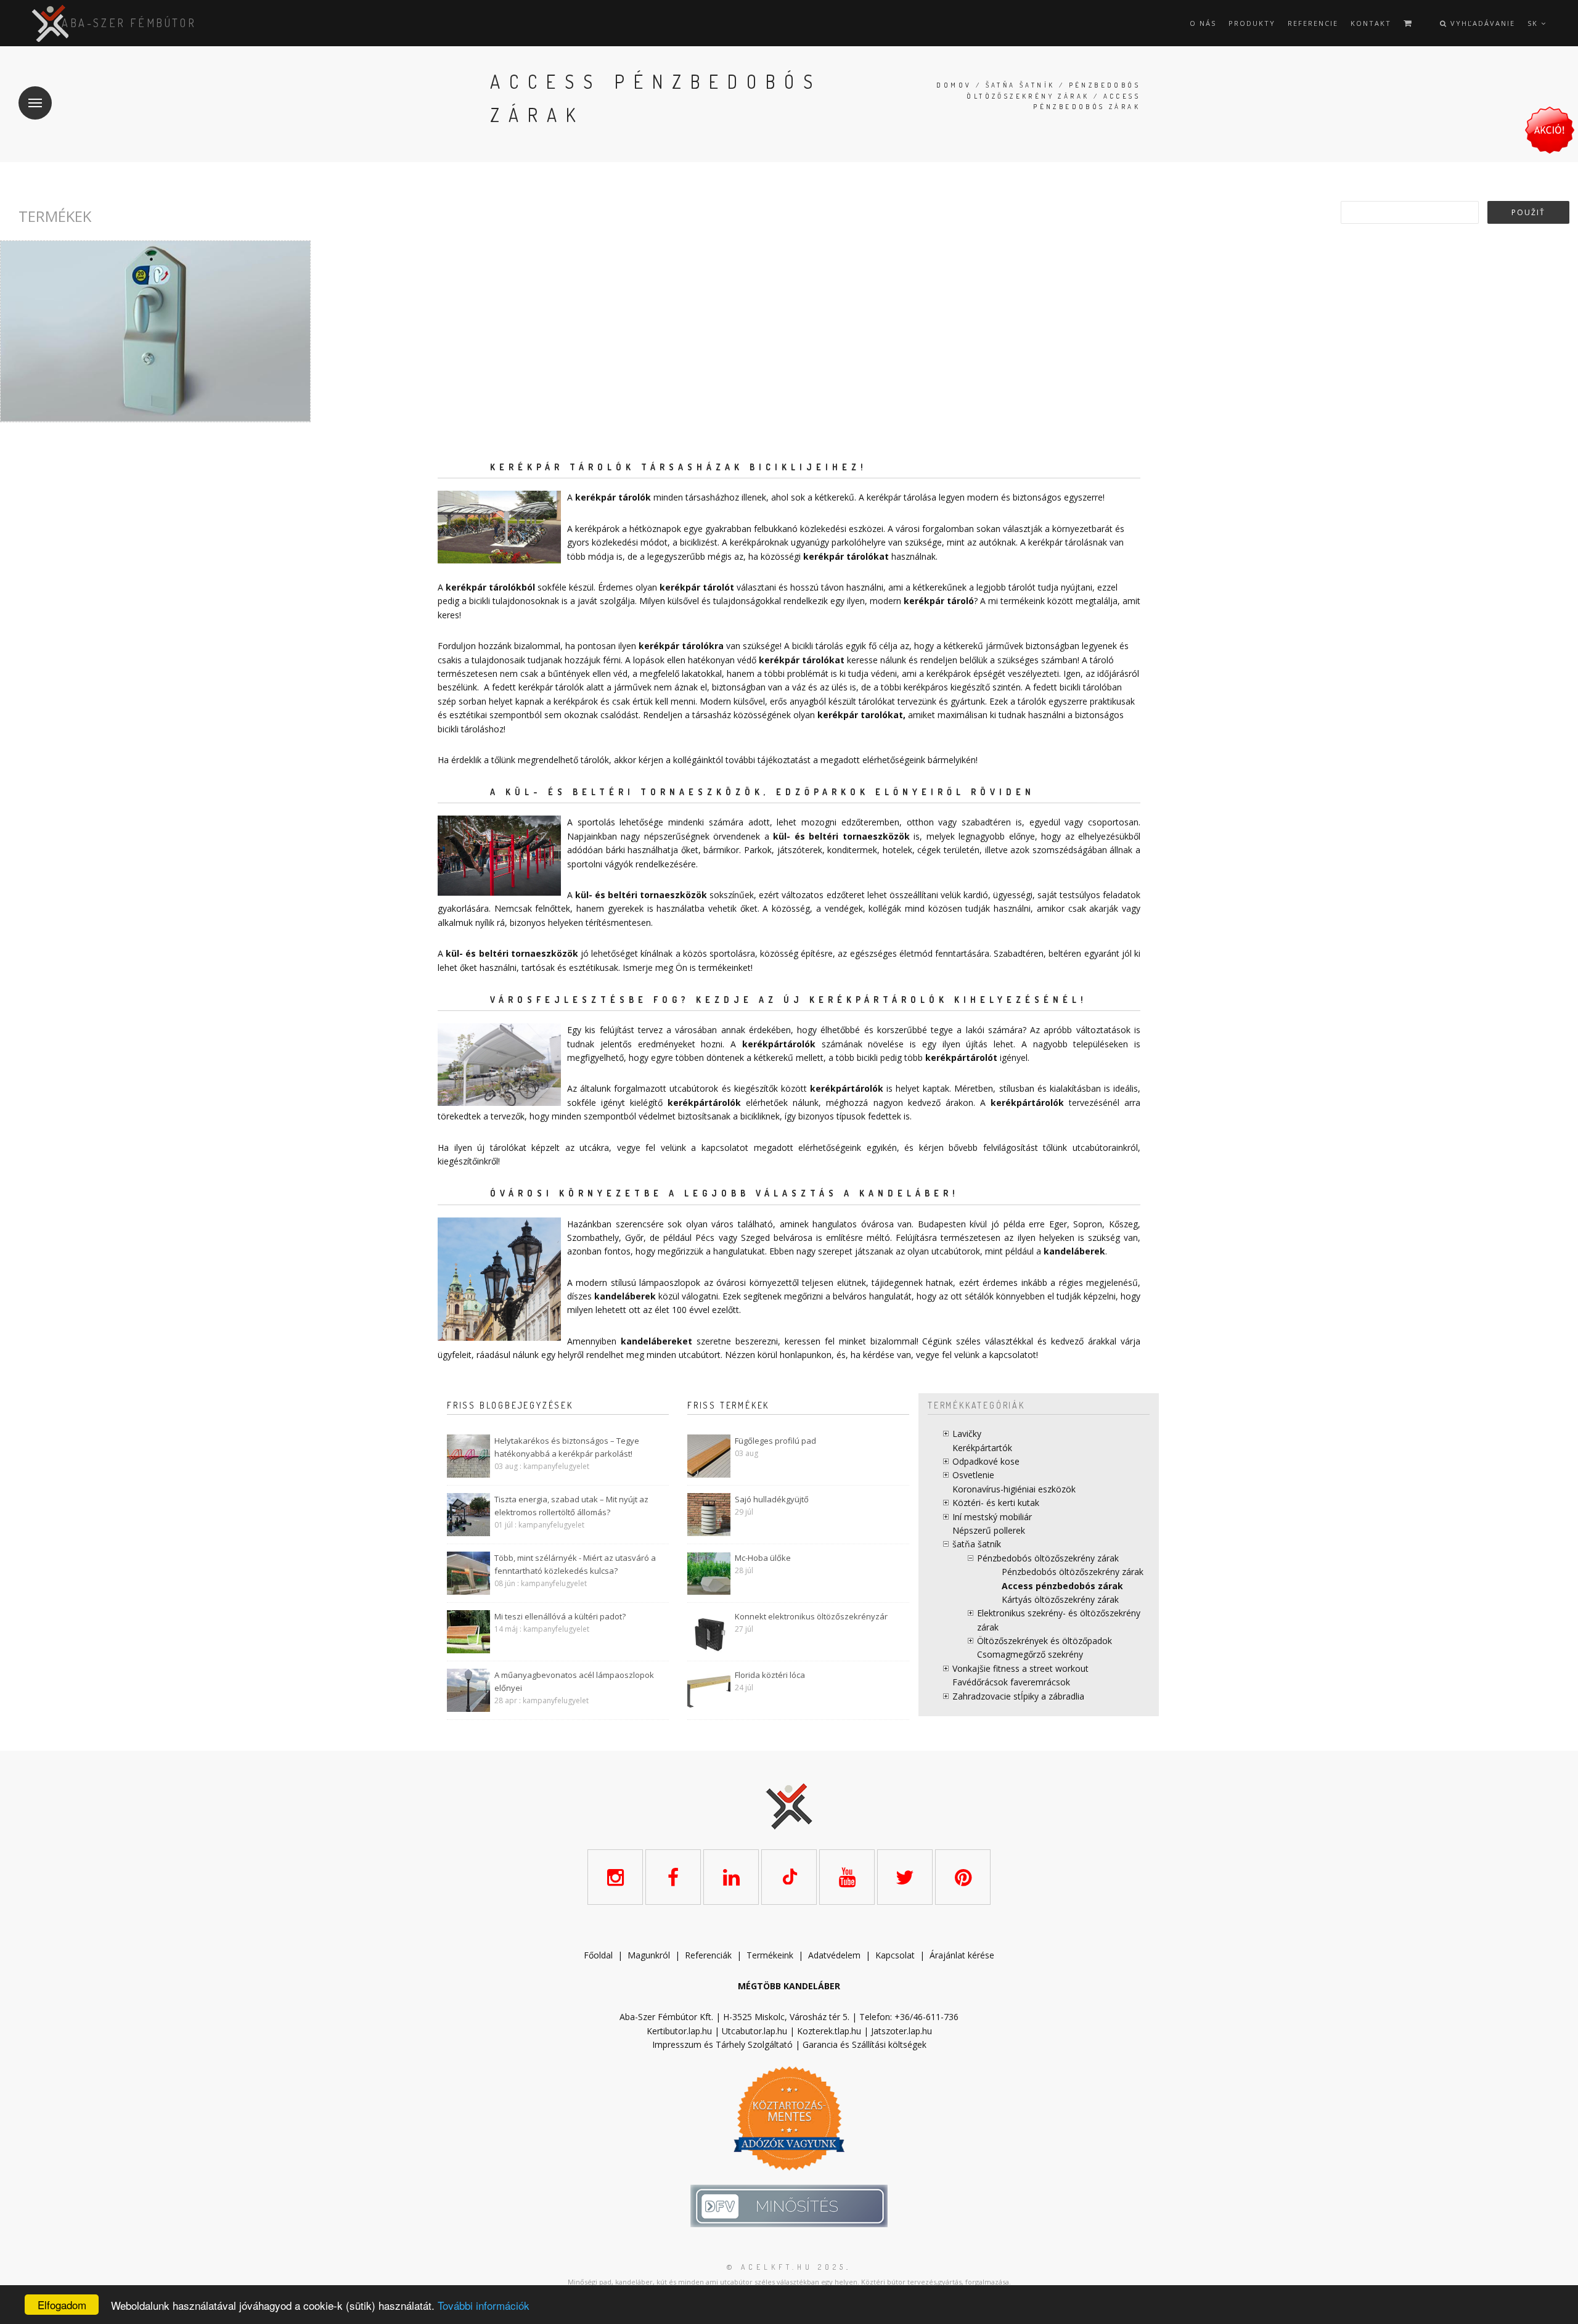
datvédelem (837, 1955)
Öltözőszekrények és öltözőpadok (1045, 1641)
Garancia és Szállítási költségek (865, 2044)
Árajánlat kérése (962, 1955)
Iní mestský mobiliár (992, 1517)
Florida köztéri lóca (770, 1675)
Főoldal (598, 1955)
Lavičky (967, 1434)
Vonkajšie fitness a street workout (1020, 1668)
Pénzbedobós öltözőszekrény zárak (1048, 1558)
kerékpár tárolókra (681, 646)
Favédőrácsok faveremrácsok (1011, 1682)
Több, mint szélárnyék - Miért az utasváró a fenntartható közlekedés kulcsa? (575, 1564)
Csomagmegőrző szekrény (1030, 1654)
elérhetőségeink (830, 1148)
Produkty (1252, 23)
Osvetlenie (973, 1475)
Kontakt (1371, 23)
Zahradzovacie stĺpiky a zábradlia (1018, 1696)
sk (1534, 23)
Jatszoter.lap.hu (901, 2031)
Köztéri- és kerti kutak (996, 1503)
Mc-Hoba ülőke (763, 1558)
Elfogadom (62, 2305)
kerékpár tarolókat (860, 715)
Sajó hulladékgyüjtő (772, 1499)
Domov (954, 85)
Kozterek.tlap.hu (829, 2031)
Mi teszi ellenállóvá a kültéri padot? (560, 1616)
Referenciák (708, 1955)
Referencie (1313, 23)
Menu (35, 103)
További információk (484, 2305)
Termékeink (770, 1955)
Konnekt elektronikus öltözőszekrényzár (811, 1616)
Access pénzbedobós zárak (1062, 1586)
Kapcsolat (895, 1955)
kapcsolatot (1013, 1355)
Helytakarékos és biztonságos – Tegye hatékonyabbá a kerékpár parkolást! (567, 1447)
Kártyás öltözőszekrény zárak (1060, 1599)
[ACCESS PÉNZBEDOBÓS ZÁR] (155, 331)
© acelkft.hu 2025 (787, 2267)
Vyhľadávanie (1481, 23)
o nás (1203, 23)
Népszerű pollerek (989, 1530)
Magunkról (649, 1955)
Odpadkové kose (986, 1461)
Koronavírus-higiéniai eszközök (1014, 1489)
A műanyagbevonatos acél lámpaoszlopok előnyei (574, 1681)
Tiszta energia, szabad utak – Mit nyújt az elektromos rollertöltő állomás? (571, 1506)
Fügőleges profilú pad (775, 1441)
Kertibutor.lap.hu (679, 2031)
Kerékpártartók (982, 1448)
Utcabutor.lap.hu (754, 2031)
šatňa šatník (1020, 85)
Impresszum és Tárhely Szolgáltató (722, 2044)
